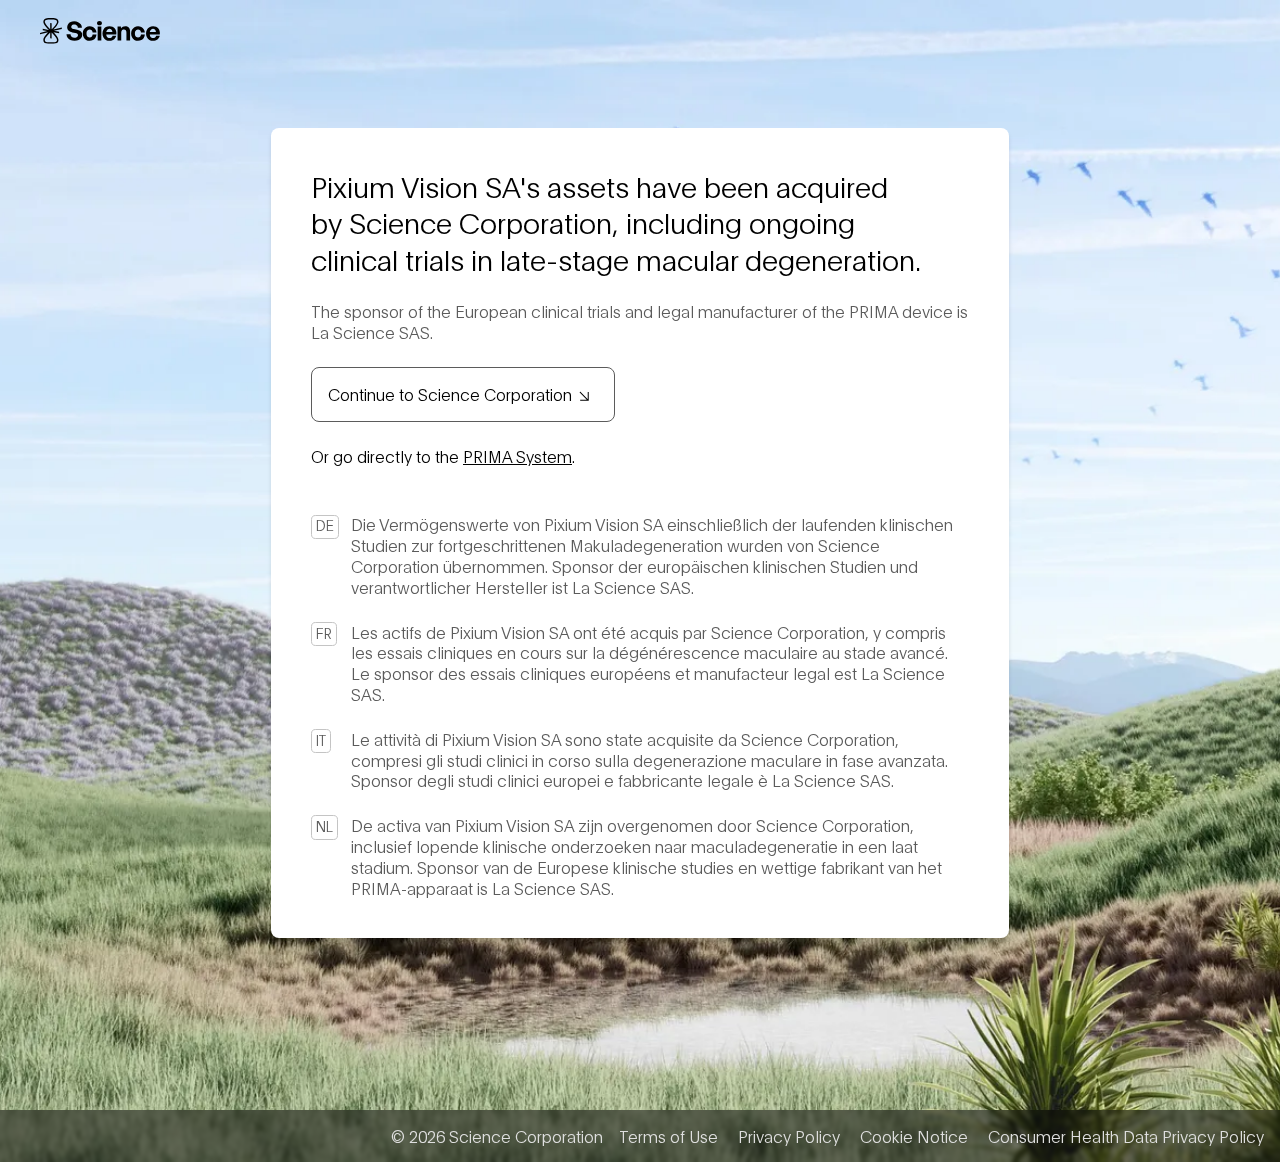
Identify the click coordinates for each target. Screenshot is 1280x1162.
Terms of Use (668, 1136)
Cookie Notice (914, 1136)
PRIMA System (517, 455)
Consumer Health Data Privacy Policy (1126, 1136)
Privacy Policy (789, 1136)
